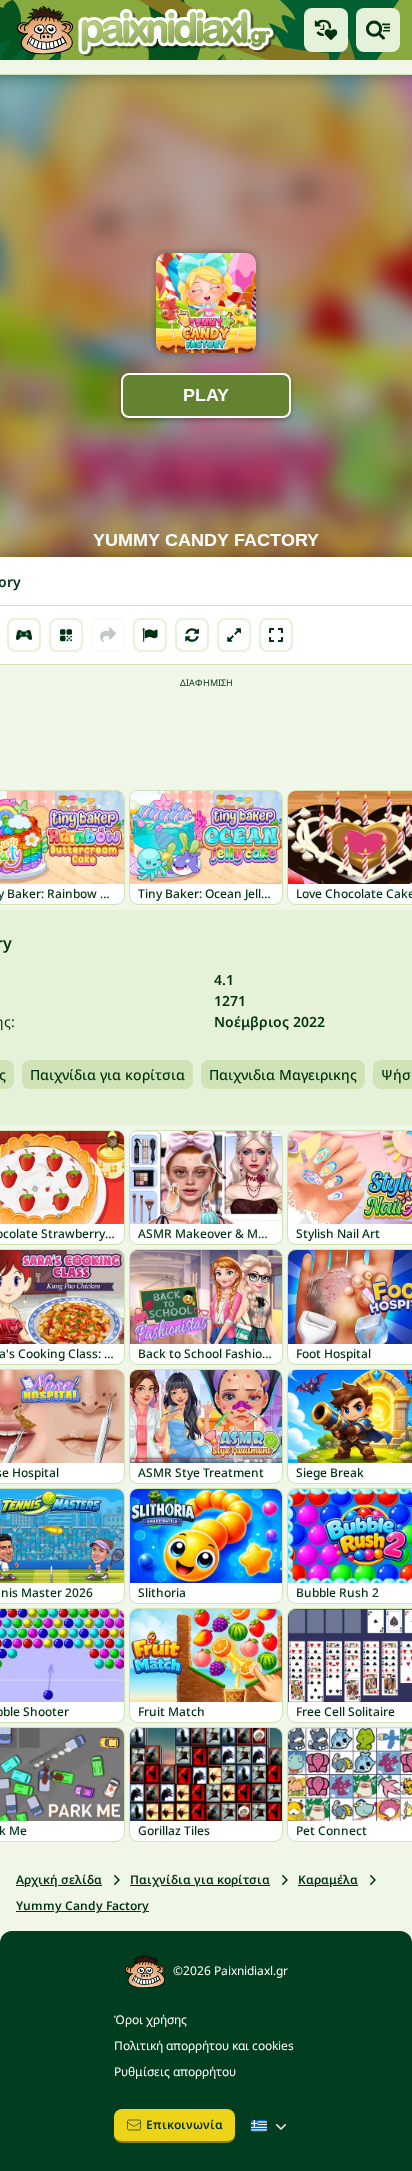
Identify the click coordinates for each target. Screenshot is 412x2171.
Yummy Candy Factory (82, 1905)
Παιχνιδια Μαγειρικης (283, 1074)
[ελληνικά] (271, 2126)
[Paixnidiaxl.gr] (146, 29)
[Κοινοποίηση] (108, 635)
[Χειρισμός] (24, 635)
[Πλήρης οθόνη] (276, 635)
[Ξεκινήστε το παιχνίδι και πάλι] (192, 635)
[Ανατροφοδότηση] (150, 635)
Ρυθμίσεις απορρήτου (175, 2071)
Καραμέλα (328, 1879)
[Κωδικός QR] (66, 635)
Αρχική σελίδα (59, 1879)
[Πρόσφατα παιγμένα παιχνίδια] (326, 30)
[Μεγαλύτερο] (234, 635)
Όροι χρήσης (150, 2019)
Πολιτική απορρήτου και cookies (204, 2045)
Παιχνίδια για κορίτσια (107, 1074)
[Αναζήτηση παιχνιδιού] (378, 30)
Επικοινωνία (184, 2124)
